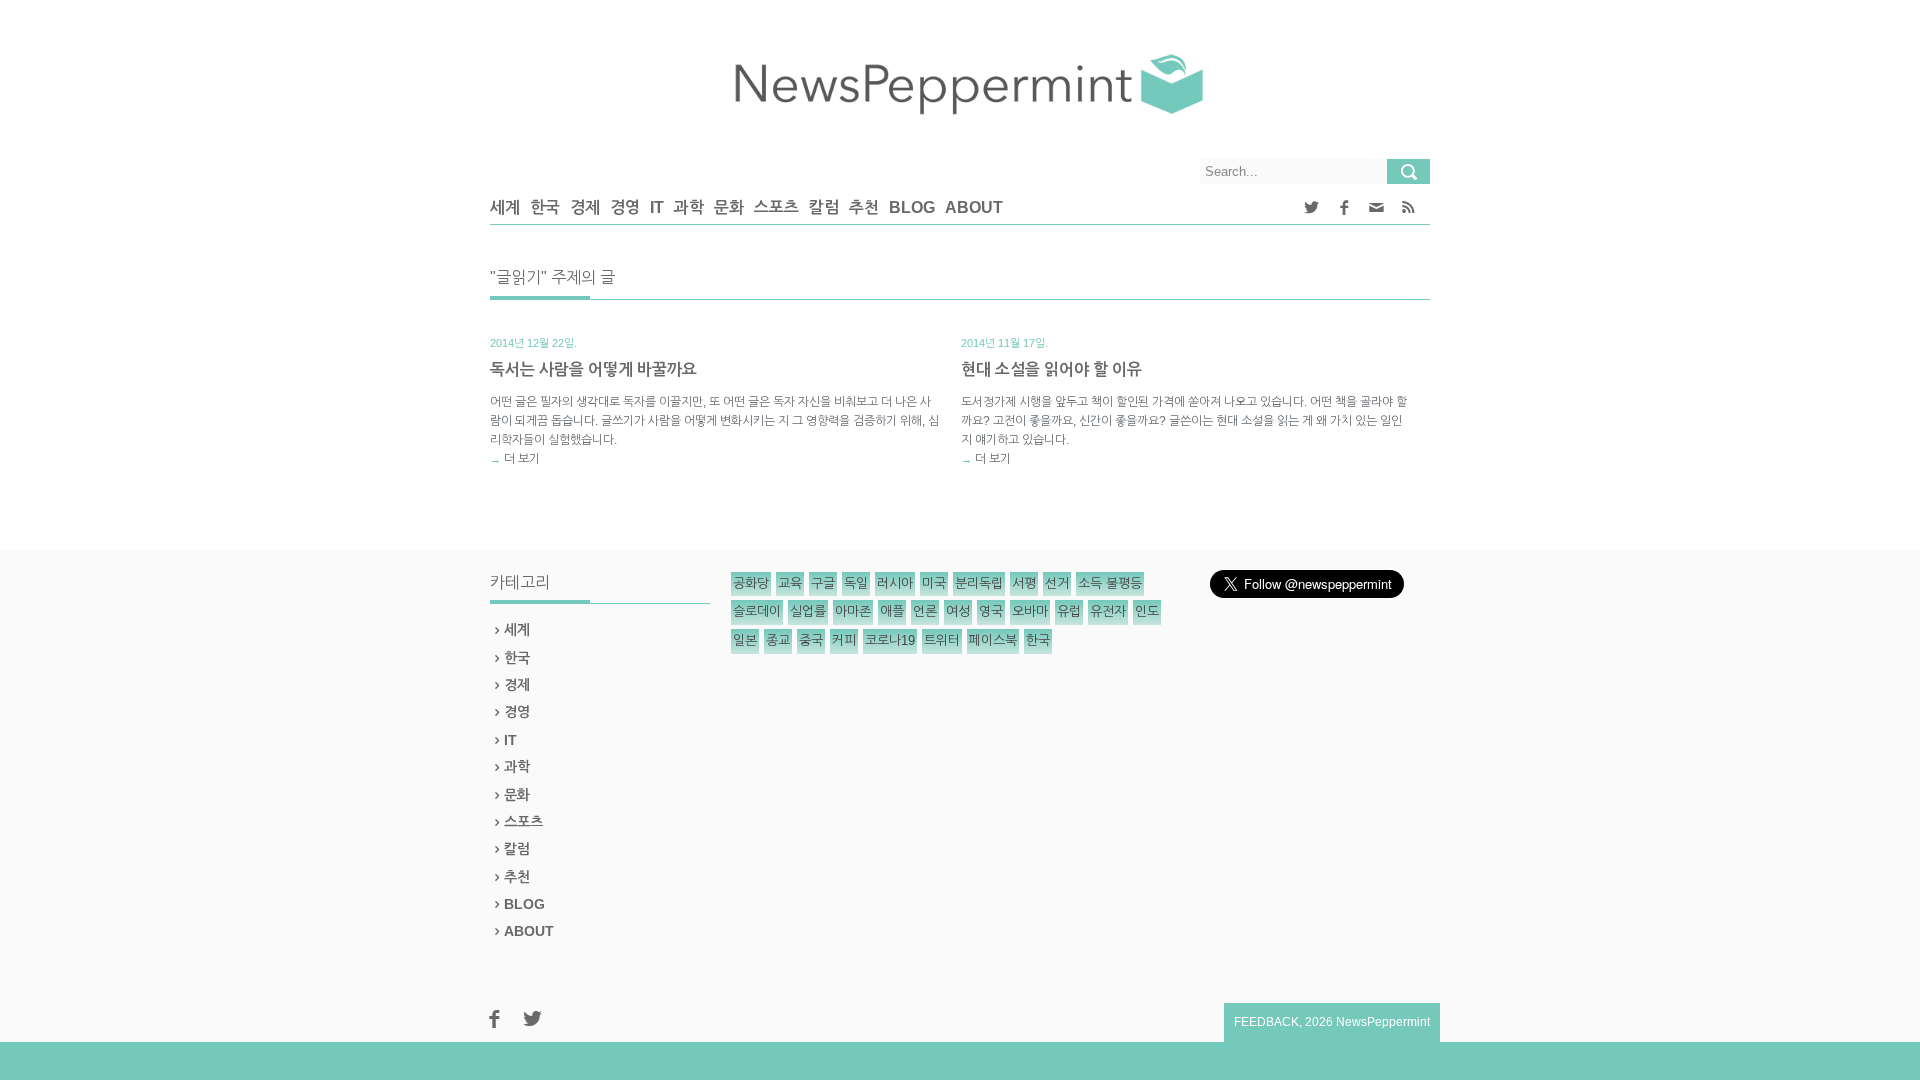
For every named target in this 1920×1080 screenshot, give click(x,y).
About (974, 207)
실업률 (808, 611)
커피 (844, 640)
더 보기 (522, 459)
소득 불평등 (1110, 583)
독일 (856, 583)
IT (657, 207)
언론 (925, 611)
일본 (745, 640)
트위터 (942, 640)
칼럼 (824, 207)
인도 (1147, 611)
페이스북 (993, 640)
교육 (790, 583)
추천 (864, 207)
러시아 (895, 583)
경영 (625, 207)
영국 (991, 611)
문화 (729, 207)
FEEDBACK (1266, 1022)
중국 (811, 640)
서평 (1024, 583)
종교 (778, 640)
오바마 (1030, 611)
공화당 (751, 583)
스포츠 (776, 207)
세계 (505, 207)
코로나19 (890, 640)
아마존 (853, 611)
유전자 (1108, 611)
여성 (958, 611)
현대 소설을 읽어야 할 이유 (1051, 369)
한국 (545, 207)
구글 (823, 583)
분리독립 (979, 583)
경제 (585, 207)
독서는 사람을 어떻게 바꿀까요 (593, 369)
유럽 (1069, 611)
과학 (689, 207)
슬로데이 (757, 611)
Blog (912, 207)
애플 (892, 611)
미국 (934, 583)
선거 (1057, 583)
